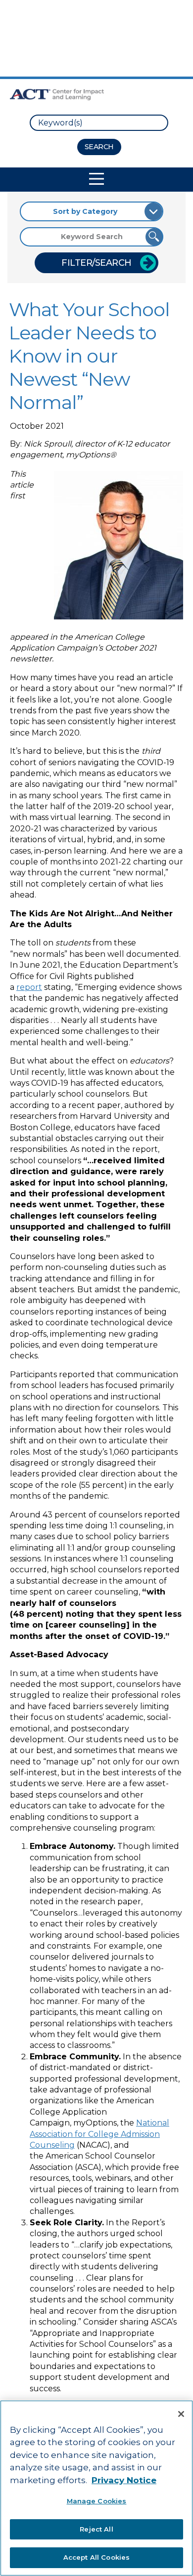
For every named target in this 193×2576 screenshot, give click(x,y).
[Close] (181, 2414)
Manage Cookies (97, 2501)
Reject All (96, 2529)
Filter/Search (96, 263)
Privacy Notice (124, 2480)
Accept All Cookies (96, 2557)
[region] (96, 2488)
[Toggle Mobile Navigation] (96, 179)
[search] (99, 123)
